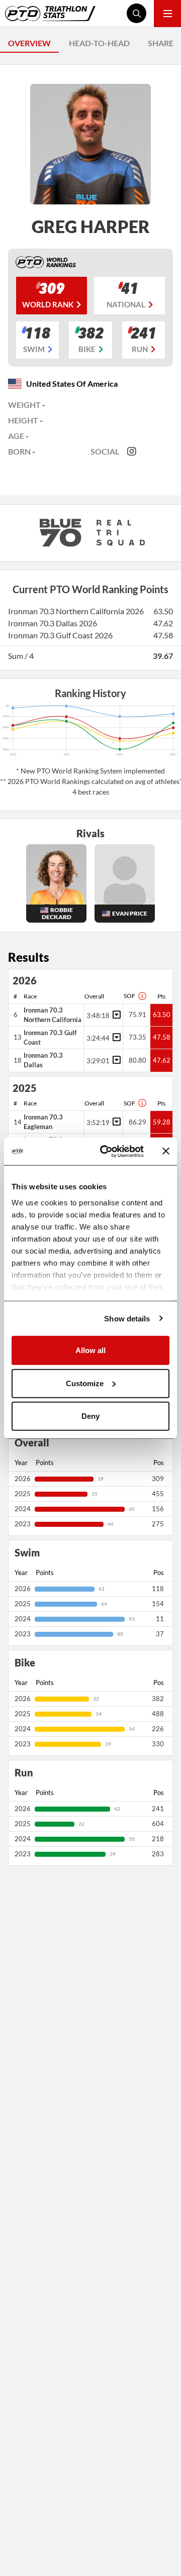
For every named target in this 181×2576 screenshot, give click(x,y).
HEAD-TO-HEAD (99, 43)
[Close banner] (166, 1151)
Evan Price (130, 913)
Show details (127, 1318)
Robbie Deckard (57, 913)
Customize (85, 1383)
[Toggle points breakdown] (115, 1015)
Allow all (90, 1350)
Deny (90, 1416)
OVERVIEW (29, 43)
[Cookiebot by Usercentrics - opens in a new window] (106, 1151)
